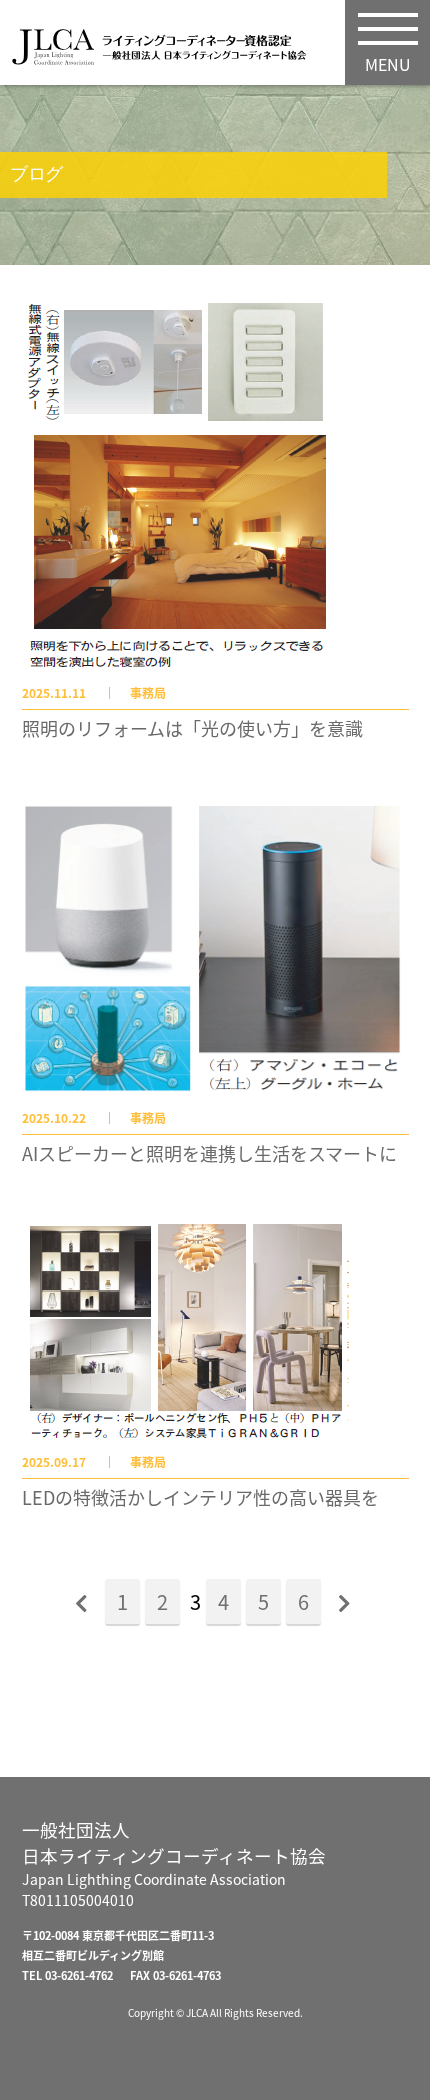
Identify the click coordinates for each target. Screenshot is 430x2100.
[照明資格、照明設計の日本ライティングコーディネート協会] (167, 51)
